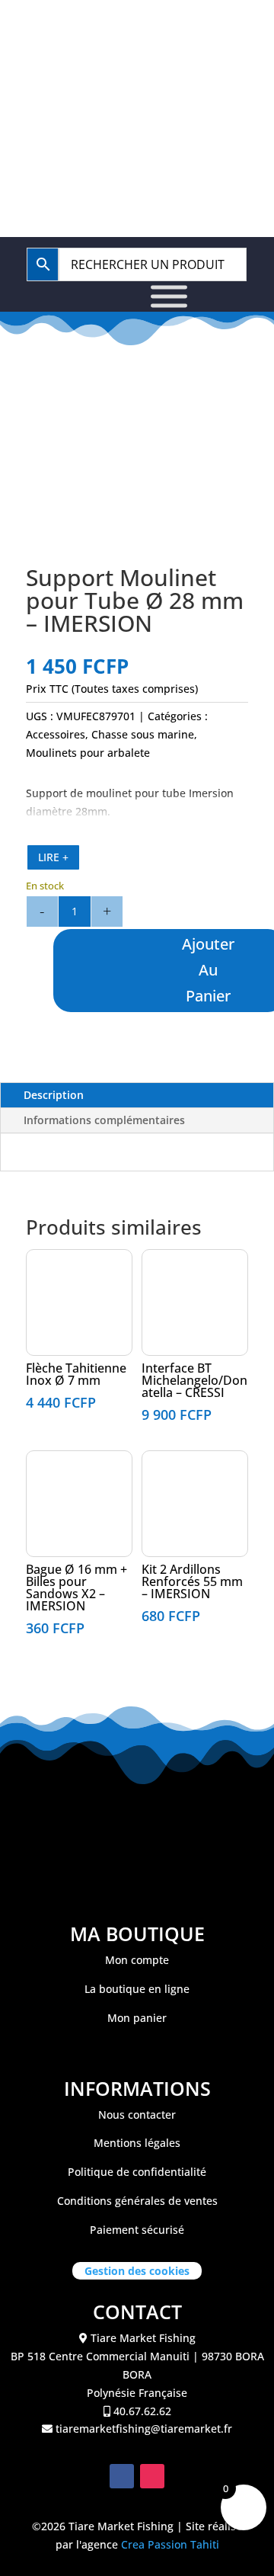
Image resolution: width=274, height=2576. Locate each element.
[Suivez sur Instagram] (152, 2476)
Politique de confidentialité (137, 2172)
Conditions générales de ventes (137, 2201)
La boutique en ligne (137, 1989)
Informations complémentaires (104, 1120)
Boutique (99, 77)
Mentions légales (137, 2143)
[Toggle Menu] (169, 296)
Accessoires (56, 734)
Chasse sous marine (143, 734)
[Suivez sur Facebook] (122, 2476)
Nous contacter (137, 2115)
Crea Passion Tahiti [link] (170, 2544)
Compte (202, 77)
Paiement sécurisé (137, 2230)
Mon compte (137, 1960)
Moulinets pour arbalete (88, 753)
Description (54, 1095)
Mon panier (137, 2018)
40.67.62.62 (144, 32)
